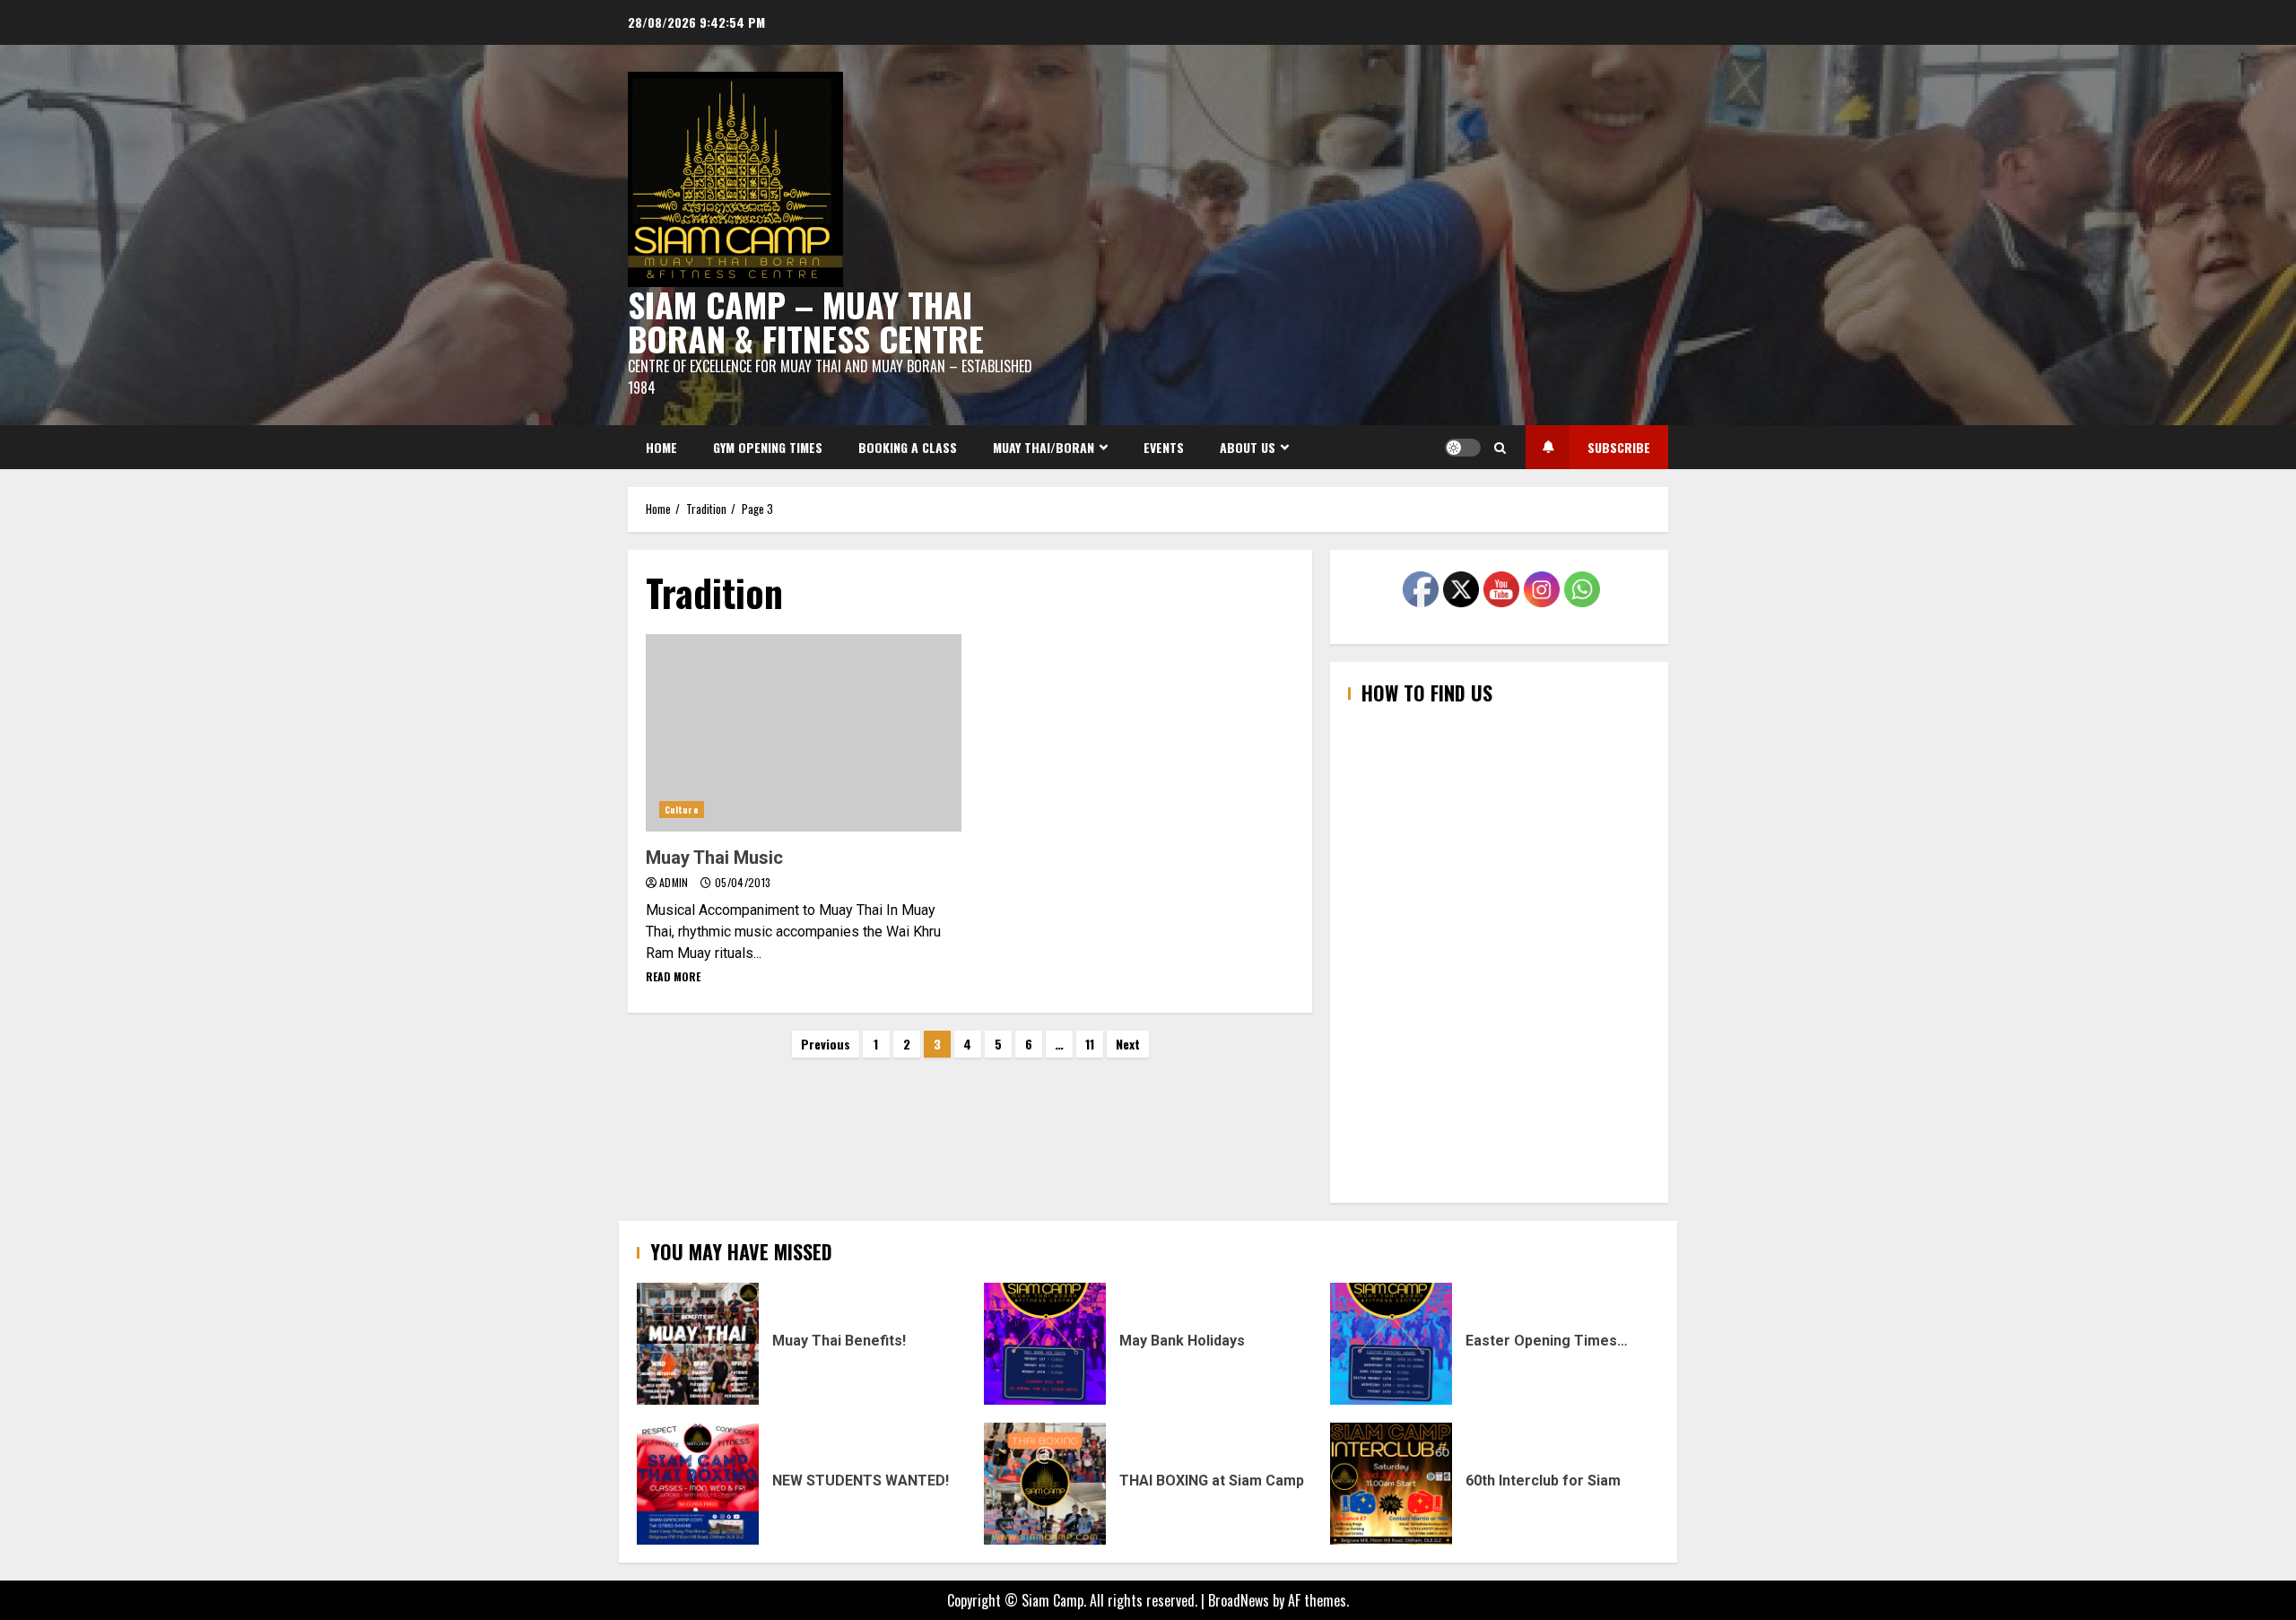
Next (1128, 1044)
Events (1164, 447)
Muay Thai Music (804, 733)
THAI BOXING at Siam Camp (1045, 1484)
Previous (826, 1044)
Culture (682, 810)
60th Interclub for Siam (1391, 1484)
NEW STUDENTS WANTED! (698, 1484)
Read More (673, 976)
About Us (1248, 447)
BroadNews (1239, 1600)
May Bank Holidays (1045, 1344)
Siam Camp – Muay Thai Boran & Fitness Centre (806, 321)
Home (661, 447)
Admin (675, 882)
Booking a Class (908, 447)
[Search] (1500, 448)
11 (1090, 1044)
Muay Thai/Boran (1044, 447)
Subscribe (1619, 447)
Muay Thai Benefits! (698, 1344)
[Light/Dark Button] (1463, 448)
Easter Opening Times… (1391, 1344)
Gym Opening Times (768, 447)
